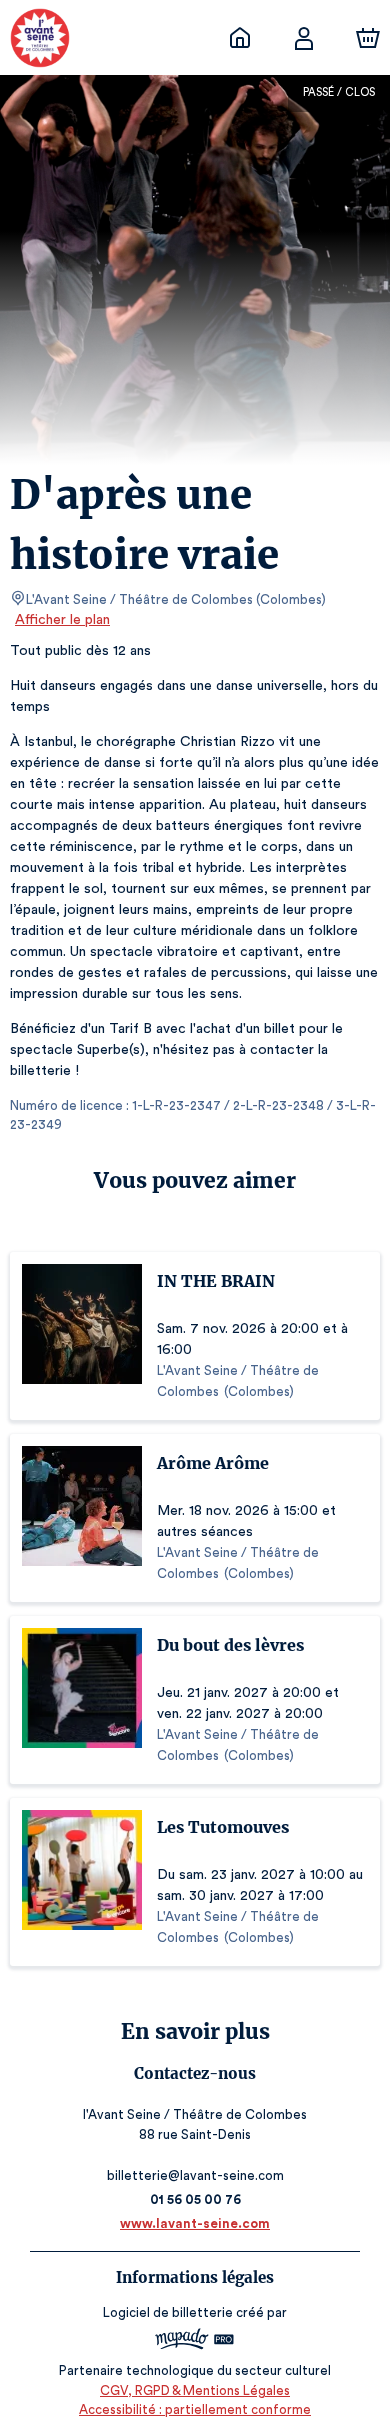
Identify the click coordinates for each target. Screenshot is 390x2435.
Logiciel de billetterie (168, 2312)
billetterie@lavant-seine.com (195, 2175)
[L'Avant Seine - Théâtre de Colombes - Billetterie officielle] (240, 38)
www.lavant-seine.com (195, 2223)
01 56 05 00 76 (195, 2199)
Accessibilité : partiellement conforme (195, 2409)
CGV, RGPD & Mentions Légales (195, 2390)
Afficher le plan (62, 620)
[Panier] (368, 38)
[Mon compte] (304, 38)
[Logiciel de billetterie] (195, 2341)
